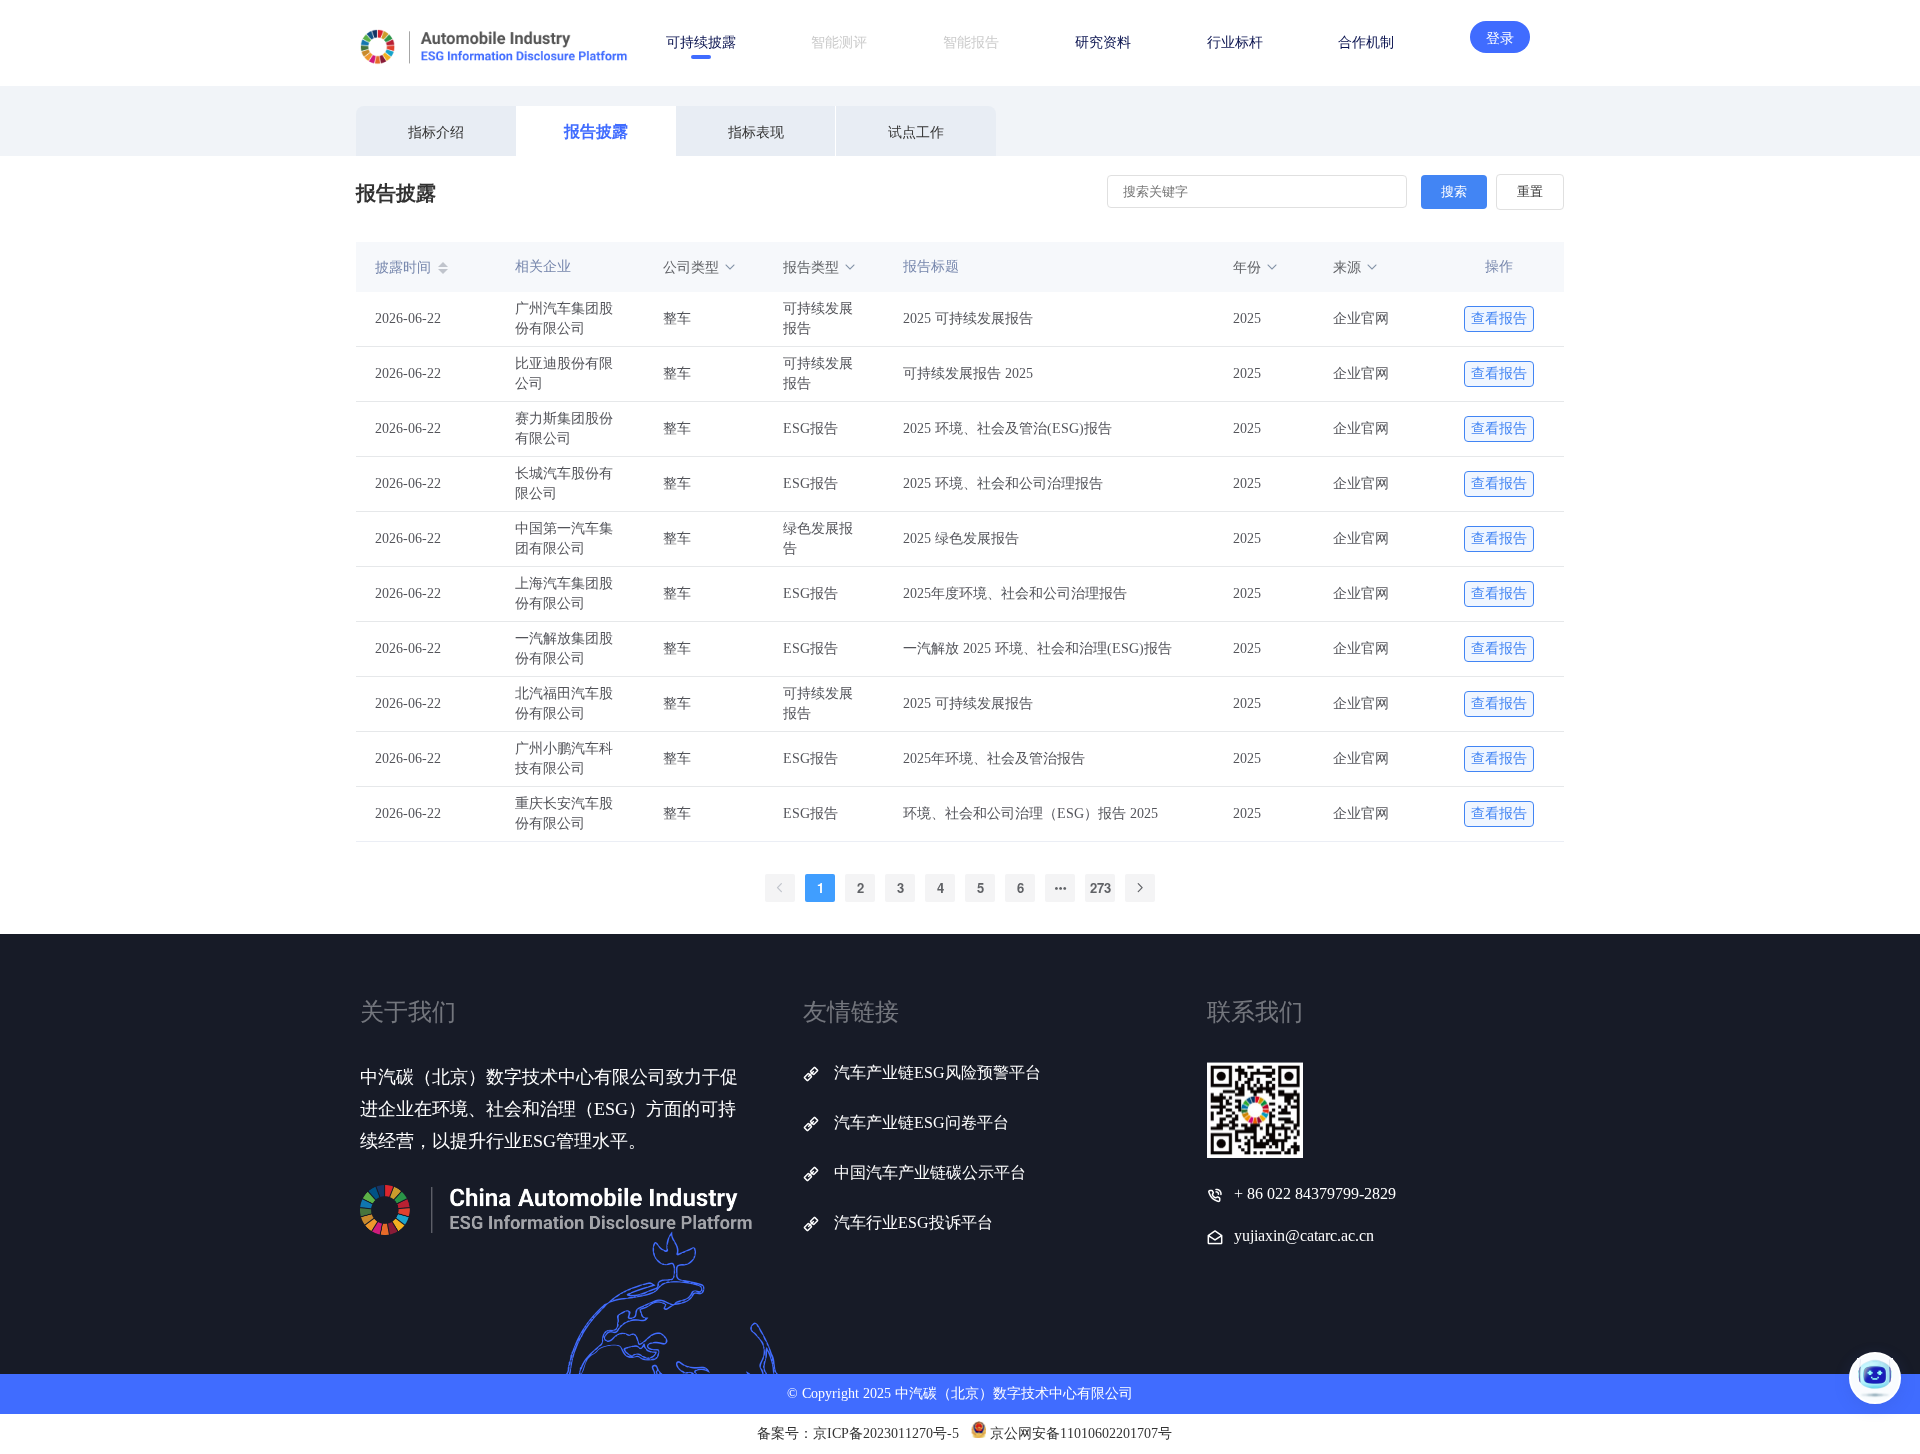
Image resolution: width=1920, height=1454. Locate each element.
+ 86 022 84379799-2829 (1315, 1193)
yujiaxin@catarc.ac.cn (1304, 1235)
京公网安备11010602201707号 (1081, 1433)
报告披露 (596, 130)
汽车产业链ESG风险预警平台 (937, 1072)
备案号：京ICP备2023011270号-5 (858, 1433)
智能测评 (839, 41)
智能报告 (971, 41)
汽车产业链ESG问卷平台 (921, 1122)
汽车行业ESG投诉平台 (913, 1222)
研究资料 (1103, 41)
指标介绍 (436, 131)
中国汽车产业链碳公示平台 (930, 1172)
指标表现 (756, 131)
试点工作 (916, 131)
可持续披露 (701, 41)
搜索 (1454, 191)
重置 (1530, 191)
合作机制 (1366, 41)
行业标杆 (1235, 41)
